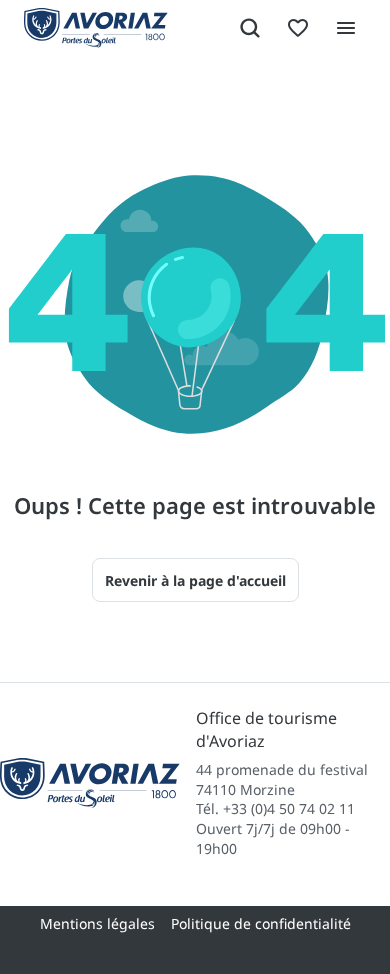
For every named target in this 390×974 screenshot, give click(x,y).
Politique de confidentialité (261, 923)
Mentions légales (97, 923)
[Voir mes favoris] (298, 28)
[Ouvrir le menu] (346, 28)
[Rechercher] (250, 28)
